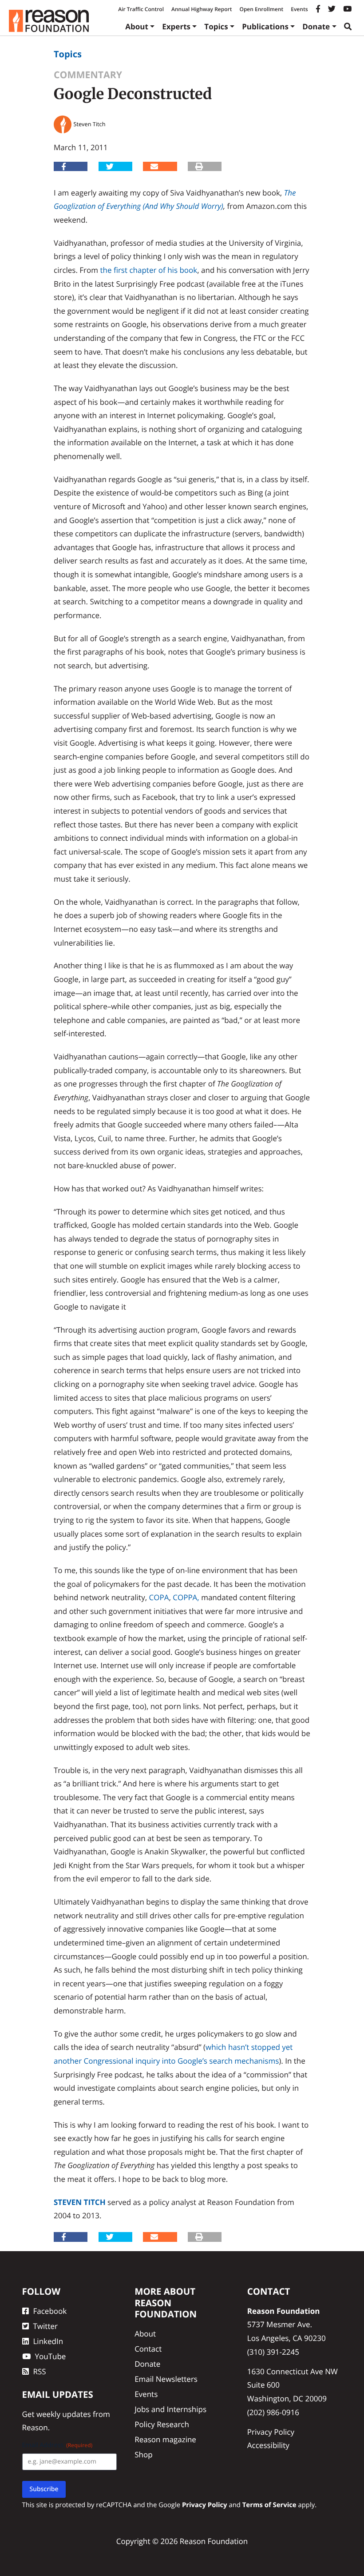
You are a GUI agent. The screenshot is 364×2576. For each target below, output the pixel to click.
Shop (143, 2454)
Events (299, 9)
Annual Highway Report (202, 9)
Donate (316, 26)
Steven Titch (80, 2202)
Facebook (50, 2311)
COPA (159, 1597)
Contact (148, 2349)
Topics (216, 26)
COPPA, (186, 1597)
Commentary (88, 75)
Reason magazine (165, 2439)
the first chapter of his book (148, 270)
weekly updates (64, 2414)
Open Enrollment (261, 9)
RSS (40, 2371)
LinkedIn (48, 2341)
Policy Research (162, 2424)
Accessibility (268, 2445)
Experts (176, 26)
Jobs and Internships (170, 2409)
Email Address (57, 2445)
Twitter (45, 2326)
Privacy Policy (271, 2432)
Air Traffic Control (141, 9)
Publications (265, 26)
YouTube (51, 2356)
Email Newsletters (166, 2379)
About (137, 26)
